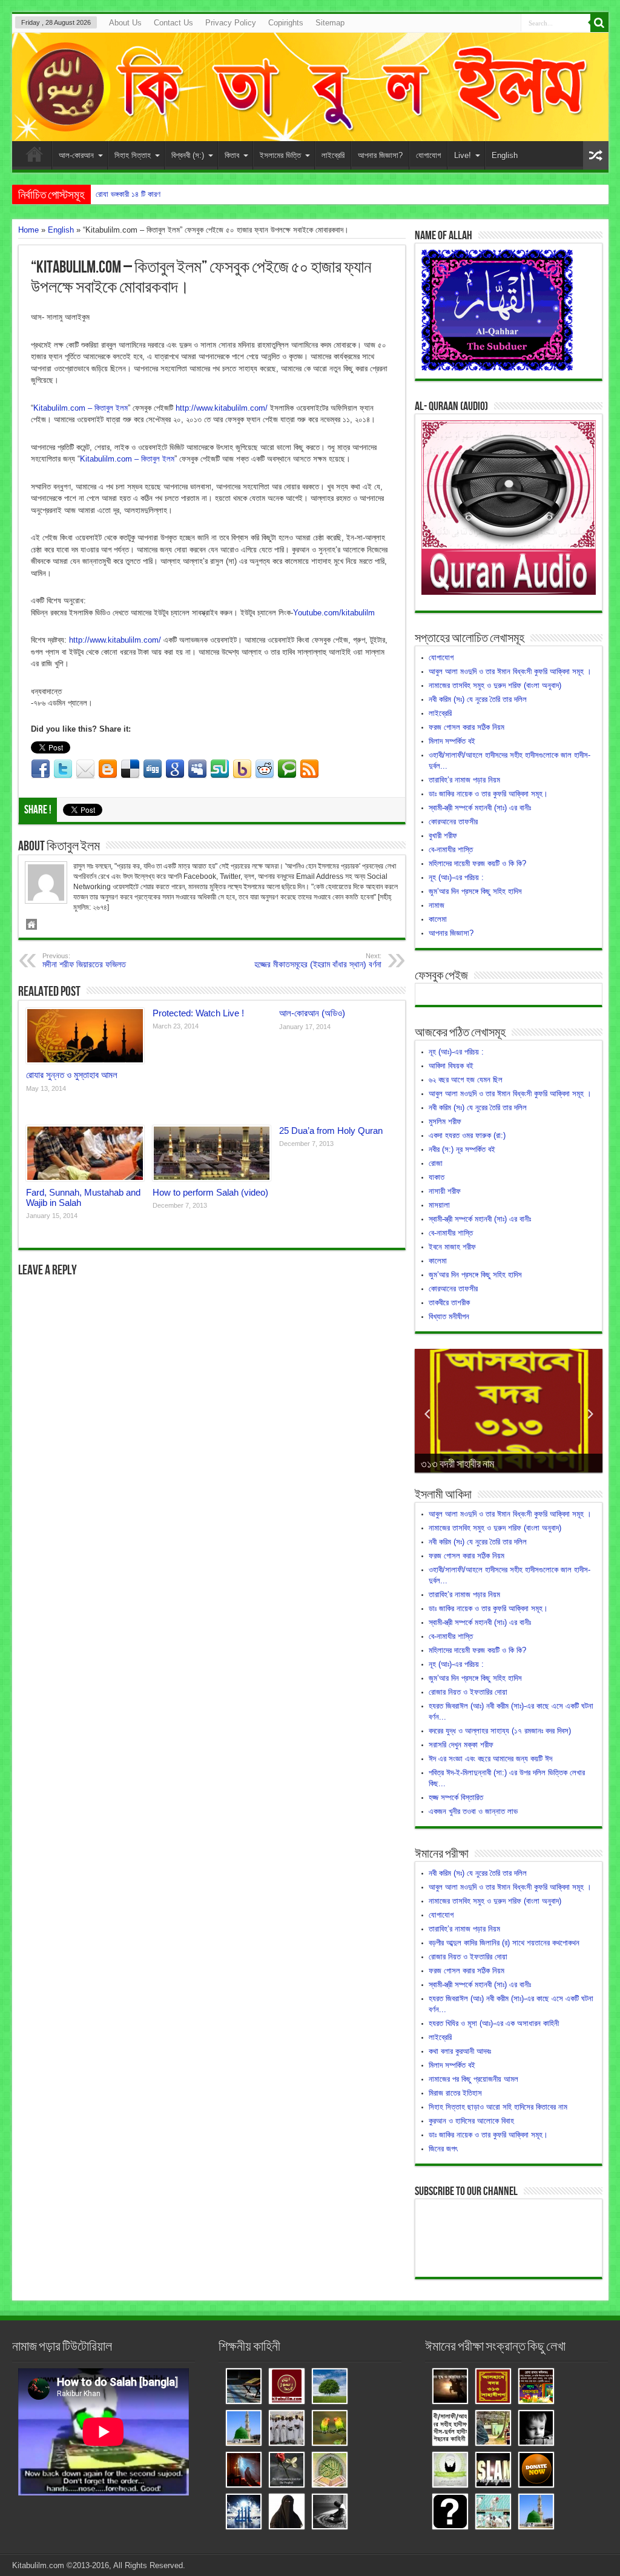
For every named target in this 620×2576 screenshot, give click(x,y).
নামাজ (437, 905)
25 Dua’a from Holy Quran (331, 1131)
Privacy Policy (231, 23)
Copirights (286, 23)
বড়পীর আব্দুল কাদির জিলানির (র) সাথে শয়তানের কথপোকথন (504, 1943)
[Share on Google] (175, 769)
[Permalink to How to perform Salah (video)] (212, 1153)
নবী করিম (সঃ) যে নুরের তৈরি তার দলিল (478, 699)
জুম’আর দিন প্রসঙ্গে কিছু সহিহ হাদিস (475, 891)
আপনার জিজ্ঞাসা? (380, 155)
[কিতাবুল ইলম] (310, 87)
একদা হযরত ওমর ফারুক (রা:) (467, 1135)
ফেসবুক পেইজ (441, 976)
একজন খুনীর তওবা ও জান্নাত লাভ (473, 1811)
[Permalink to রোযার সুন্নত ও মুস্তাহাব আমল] (85, 1036)
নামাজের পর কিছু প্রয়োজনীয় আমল (473, 2079)
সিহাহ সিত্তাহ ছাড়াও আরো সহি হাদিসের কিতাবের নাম (498, 2107)
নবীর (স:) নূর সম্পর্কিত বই (462, 1149)
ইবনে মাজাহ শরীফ (452, 1247)
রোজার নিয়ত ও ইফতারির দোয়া (468, 1692)
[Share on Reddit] (265, 769)
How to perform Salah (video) (210, 1192)
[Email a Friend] (85, 769)
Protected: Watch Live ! (198, 1013)
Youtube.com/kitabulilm (334, 613)
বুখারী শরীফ (443, 836)
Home (28, 230)
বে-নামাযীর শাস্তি (451, 849)
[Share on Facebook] (41, 769)
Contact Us (173, 23)
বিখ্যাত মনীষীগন (449, 1316)
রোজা (436, 1163)
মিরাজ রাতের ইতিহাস (455, 2093)
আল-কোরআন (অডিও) (312, 1013)
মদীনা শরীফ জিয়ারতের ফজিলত (84, 961)
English (505, 155)
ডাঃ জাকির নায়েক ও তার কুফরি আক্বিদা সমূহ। (488, 794)
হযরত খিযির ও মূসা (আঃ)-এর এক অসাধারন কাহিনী (494, 2023)
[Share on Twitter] (63, 769)
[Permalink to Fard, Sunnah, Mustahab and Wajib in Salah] (85, 1153)
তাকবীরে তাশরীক (449, 1303)
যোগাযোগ (428, 155)
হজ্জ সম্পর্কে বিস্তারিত (456, 1797)
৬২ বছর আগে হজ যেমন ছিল (466, 1080)
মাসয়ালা (439, 1205)
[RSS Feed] (309, 769)
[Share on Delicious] (130, 769)
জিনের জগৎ (443, 2149)
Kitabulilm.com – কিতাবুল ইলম (81, 408)
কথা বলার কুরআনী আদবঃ (460, 2051)
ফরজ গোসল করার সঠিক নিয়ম (467, 727)
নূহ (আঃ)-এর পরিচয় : (456, 877)
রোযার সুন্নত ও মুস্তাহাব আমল (72, 1075)
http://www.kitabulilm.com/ (222, 408)
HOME (35, 157)
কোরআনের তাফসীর (453, 822)
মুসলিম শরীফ (445, 1121)
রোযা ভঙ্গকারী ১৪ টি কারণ (128, 194)
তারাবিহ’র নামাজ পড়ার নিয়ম (464, 780)
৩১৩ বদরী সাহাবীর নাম (457, 1464)
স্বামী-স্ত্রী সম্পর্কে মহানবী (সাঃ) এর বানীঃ (480, 808)
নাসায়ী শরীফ (445, 1191)
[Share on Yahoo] (242, 769)
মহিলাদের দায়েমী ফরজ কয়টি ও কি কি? (477, 863)
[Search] (599, 23)
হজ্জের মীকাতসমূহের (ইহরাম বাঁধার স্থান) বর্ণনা (318, 961)
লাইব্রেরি (333, 155)
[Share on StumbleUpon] (220, 769)
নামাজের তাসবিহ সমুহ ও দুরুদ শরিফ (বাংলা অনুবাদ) (495, 685)
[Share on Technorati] (287, 769)
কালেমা (438, 919)
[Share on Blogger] (108, 769)
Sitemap (330, 23)
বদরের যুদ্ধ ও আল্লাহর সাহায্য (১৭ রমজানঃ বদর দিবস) (500, 1731)
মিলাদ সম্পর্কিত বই (452, 741)
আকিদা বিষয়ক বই (451, 1066)
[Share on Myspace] (197, 769)
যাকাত (437, 1177)
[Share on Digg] (153, 769)
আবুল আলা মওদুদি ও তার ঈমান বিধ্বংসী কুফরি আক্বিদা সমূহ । (510, 671)
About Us (125, 23)
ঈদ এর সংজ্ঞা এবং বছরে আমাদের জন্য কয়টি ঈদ (490, 1759)
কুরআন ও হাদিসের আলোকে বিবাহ (471, 2121)
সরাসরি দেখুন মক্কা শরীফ (461, 1745)
